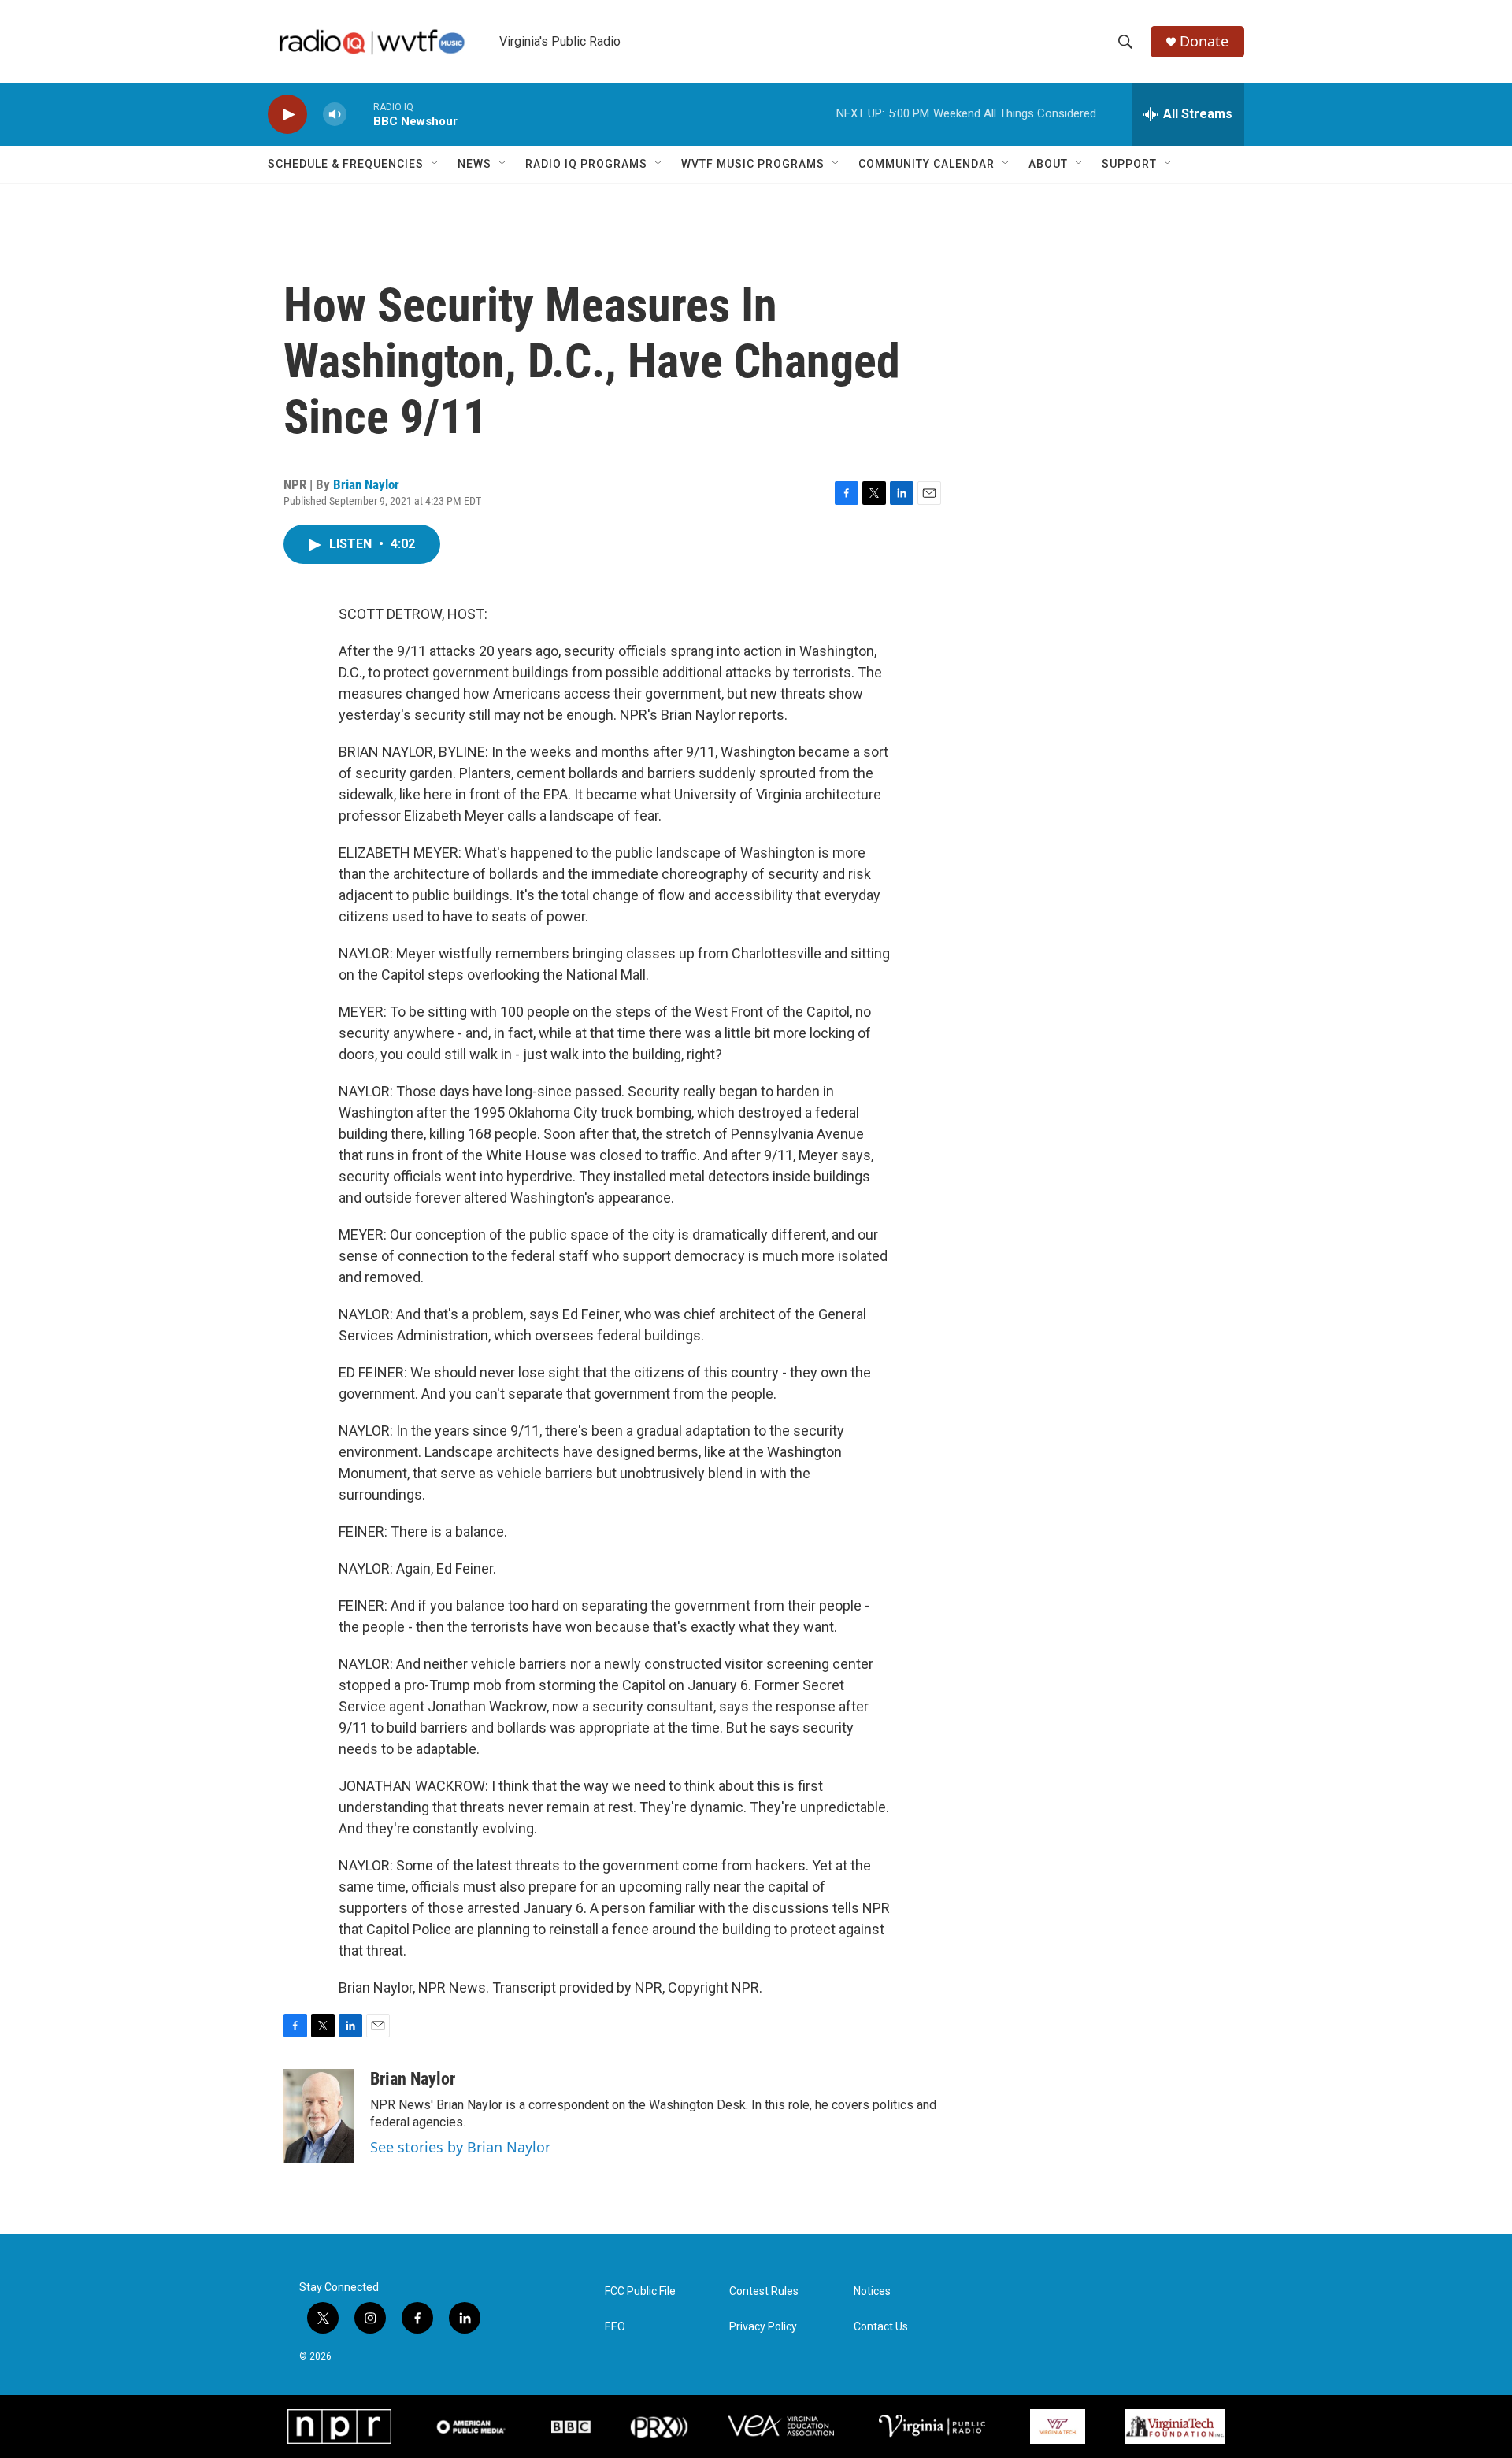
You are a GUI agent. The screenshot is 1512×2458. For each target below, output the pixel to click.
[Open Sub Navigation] (435, 164)
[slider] (360, 114)
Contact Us (881, 2327)
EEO (615, 2327)
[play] (287, 115)
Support (1129, 164)
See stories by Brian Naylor (460, 2147)
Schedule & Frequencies (346, 164)
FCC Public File (640, 2291)
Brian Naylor (366, 484)
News (474, 164)
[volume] (335, 115)
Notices (872, 2291)
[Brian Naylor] (319, 2116)
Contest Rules (764, 2291)
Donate (1204, 41)
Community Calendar (926, 164)
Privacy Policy (763, 2327)
